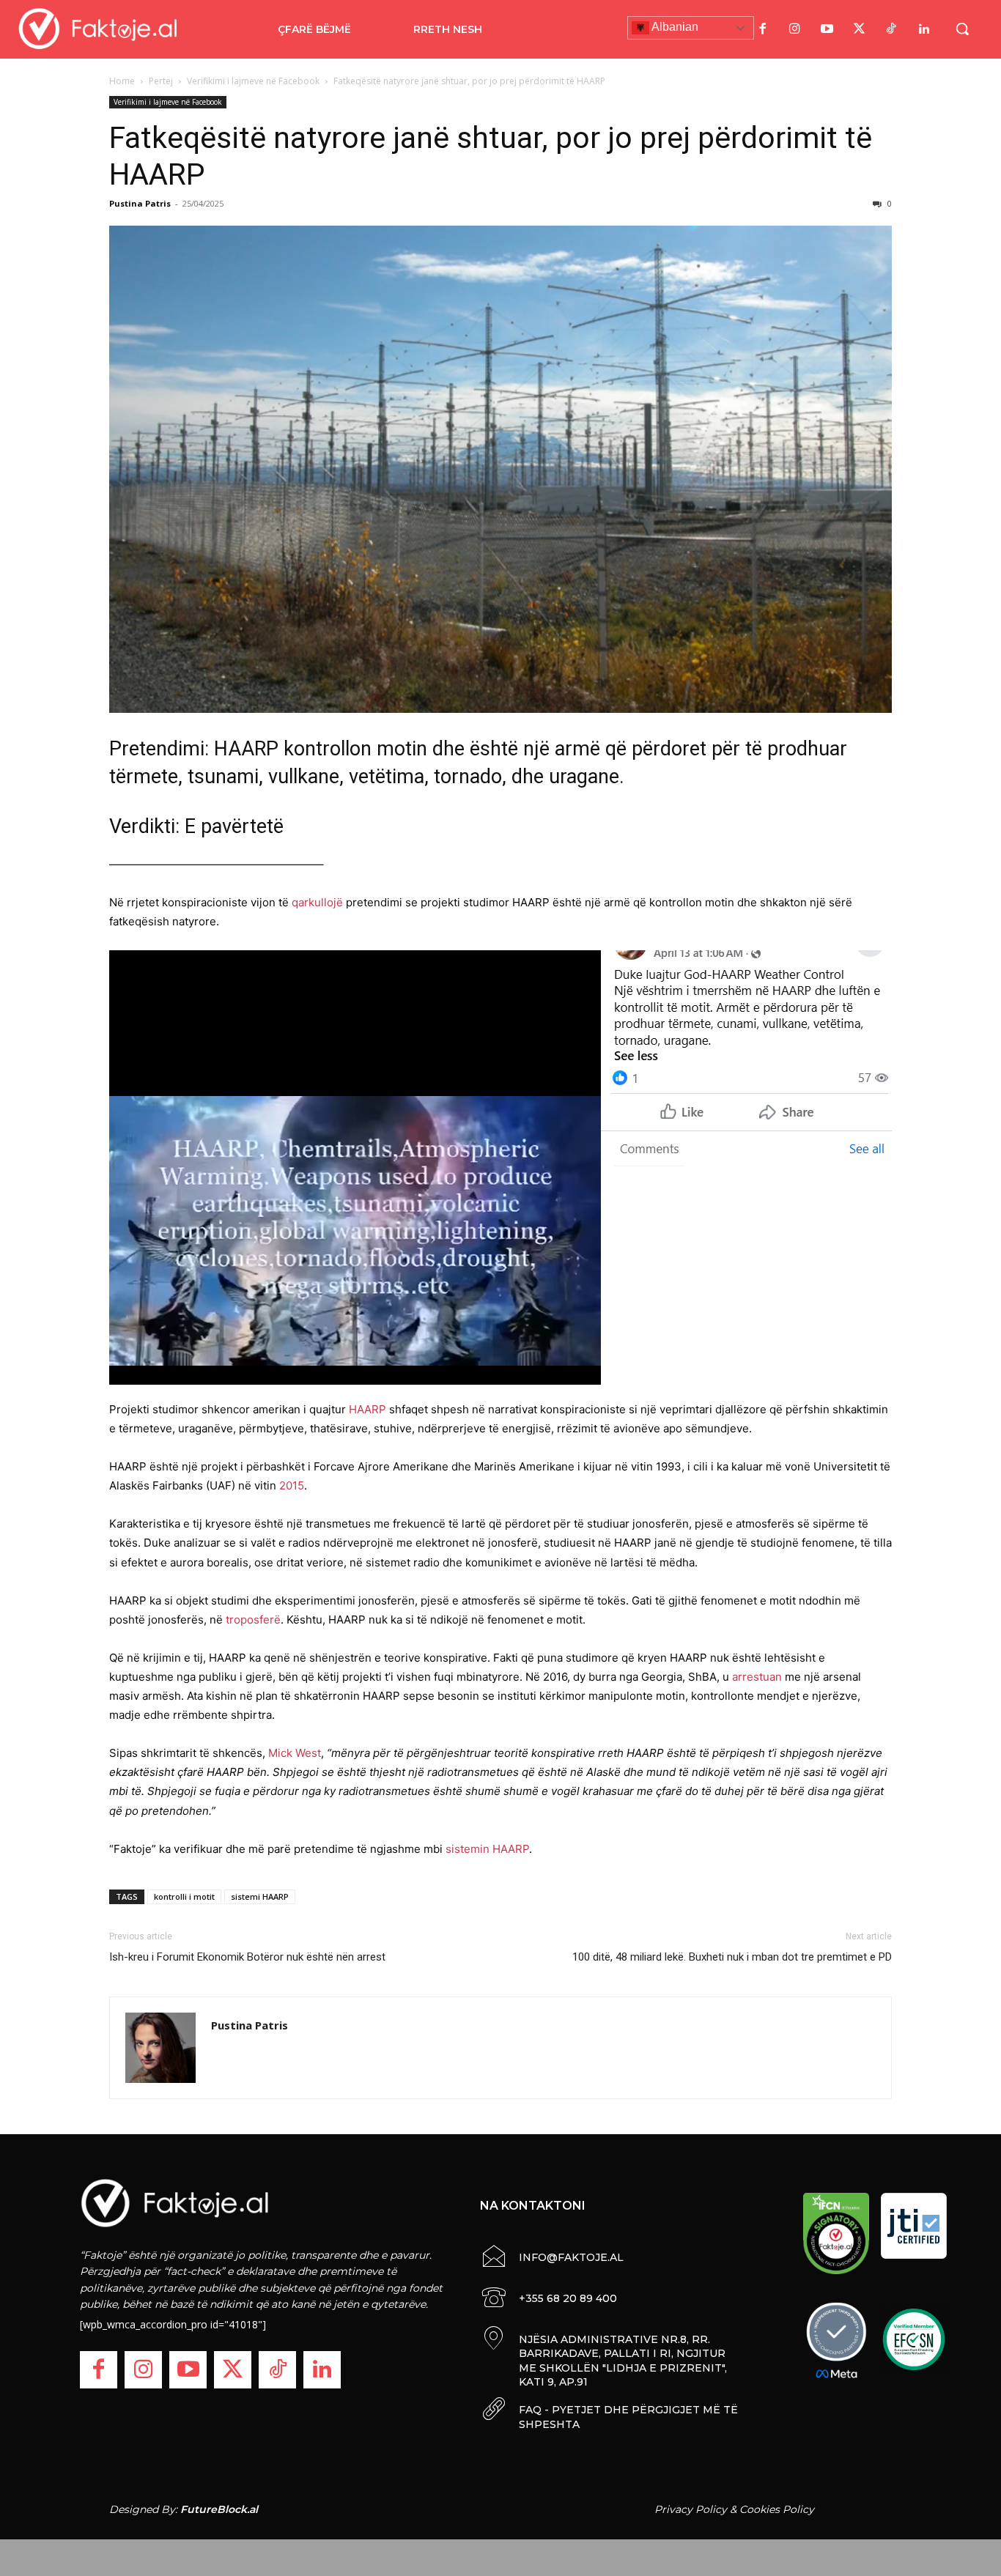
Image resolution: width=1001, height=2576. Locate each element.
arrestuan (757, 1677)
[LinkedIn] (924, 29)
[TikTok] (892, 29)
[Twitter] (860, 29)
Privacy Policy (691, 2509)
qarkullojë (317, 902)
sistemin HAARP (487, 1849)
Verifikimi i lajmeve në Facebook (253, 81)
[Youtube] (827, 29)
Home (122, 81)
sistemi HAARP (260, 1896)
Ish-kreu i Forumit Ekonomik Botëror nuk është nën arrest (247, 1957)
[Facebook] (763, 29)
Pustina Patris (140, 203)
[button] (962, 29)
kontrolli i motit (184, 1896)
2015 (292, 1485)
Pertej (161, 81)
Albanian (674, 27)
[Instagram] (795, 29)
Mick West (295, 1753)
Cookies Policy (777, 2509)
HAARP (367, 1409)
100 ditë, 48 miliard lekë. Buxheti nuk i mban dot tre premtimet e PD (732, 1957)
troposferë (253, 1620)
